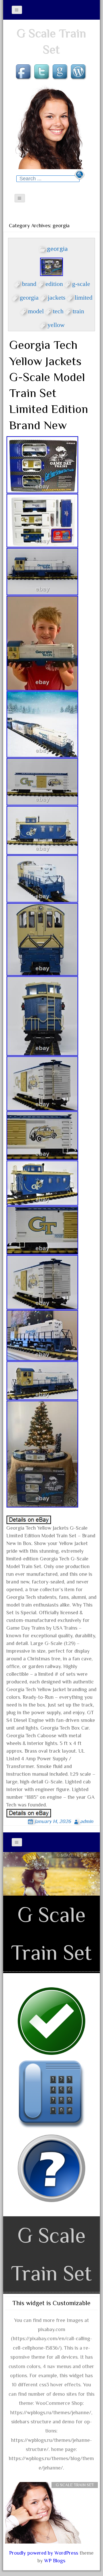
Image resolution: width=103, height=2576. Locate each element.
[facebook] (24, 72)
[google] (61, 72)
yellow (56, 324)
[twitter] (42, 72)
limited (84, 296)
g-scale (81, 283)
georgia (57, 249)
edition (54, 283)
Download (76, 1865)
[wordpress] (79, 72)
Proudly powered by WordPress (44, 2553)
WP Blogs (55, 2561)
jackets (57, 296)
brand (29, 283)
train (78, 310)
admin (87, 1821)
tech (58, 310)
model (36, 310)
